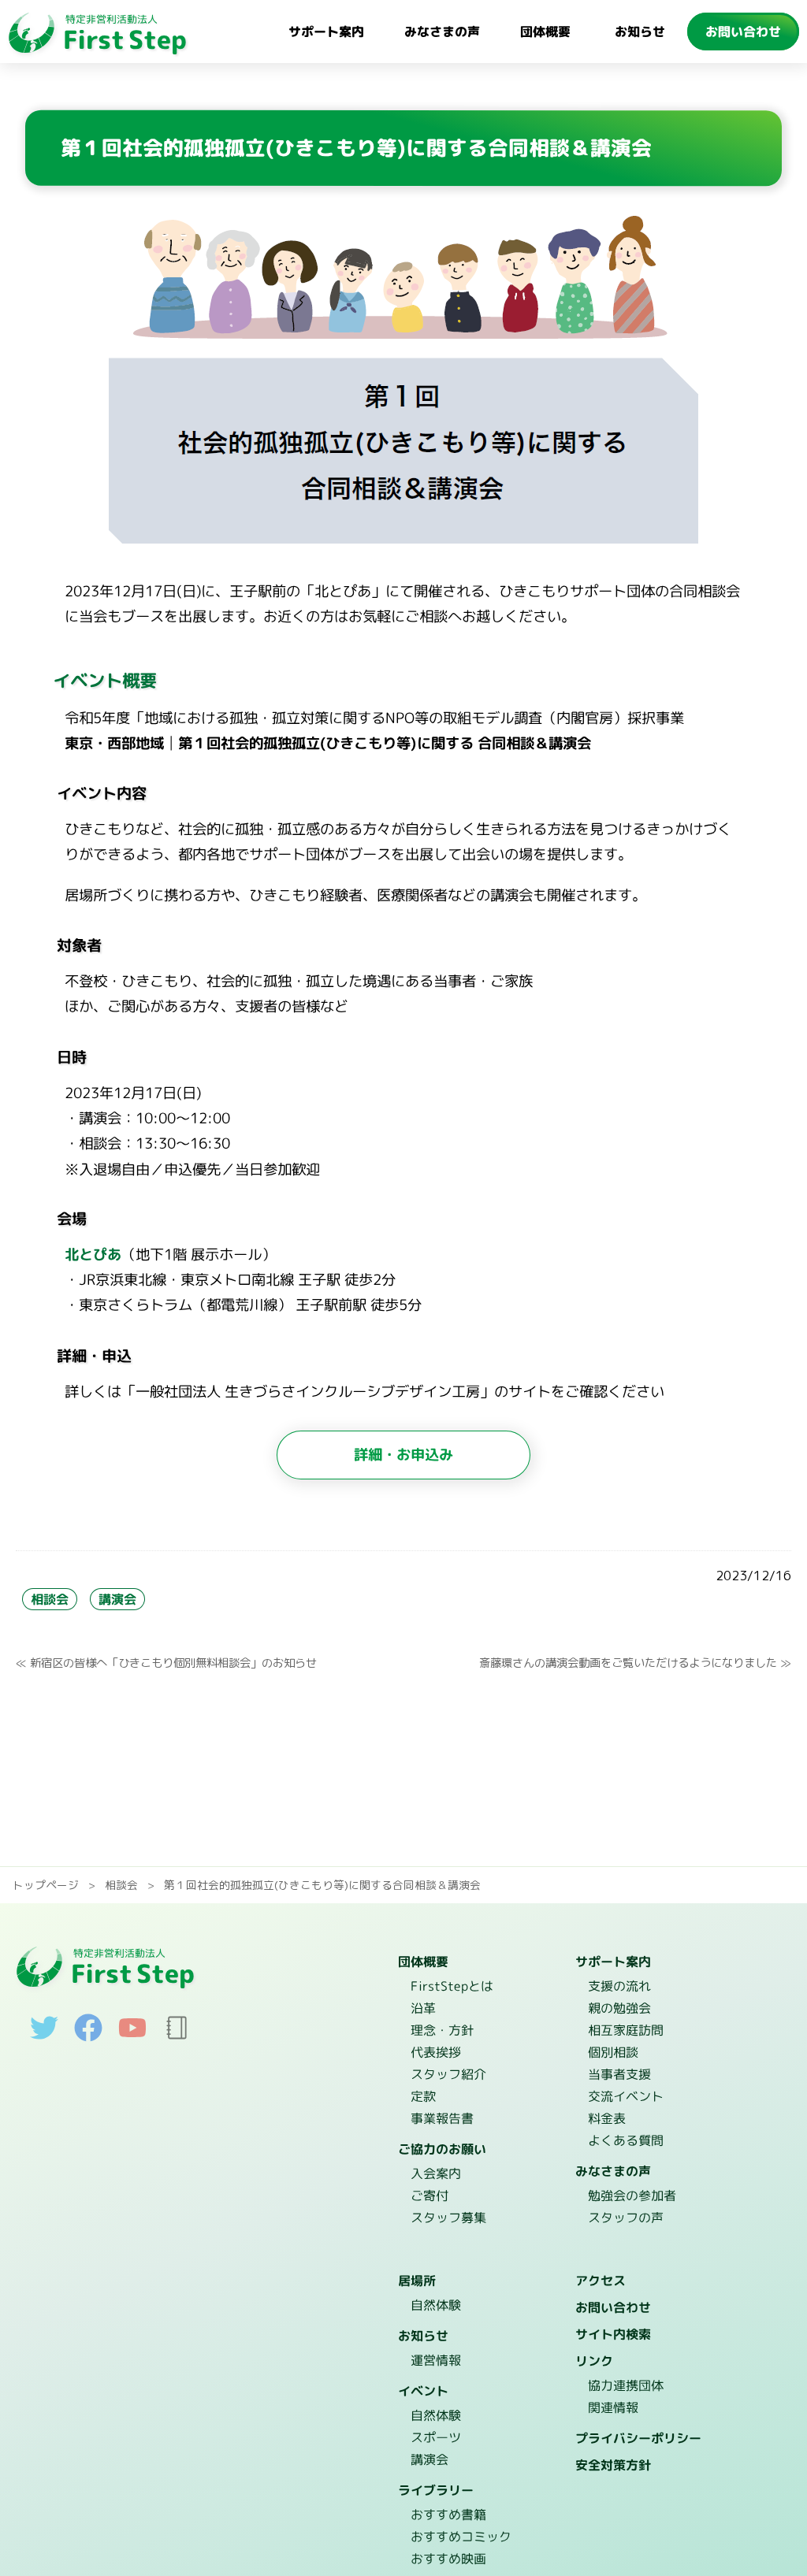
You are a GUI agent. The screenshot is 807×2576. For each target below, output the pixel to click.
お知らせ (640, 32)
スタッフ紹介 (448, 2075)
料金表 (606, 2119)
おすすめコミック (460, 2537)
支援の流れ (619, 1987)
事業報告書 (441, 2119)
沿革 (423, 2009)
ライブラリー (436, 2491)
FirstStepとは (452, 1987)
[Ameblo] (177, 2037)
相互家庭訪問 (626, 2031)
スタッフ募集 (448, 2218)
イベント (423, 2392)
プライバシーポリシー (638, 2439)
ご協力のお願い (442, 2150)
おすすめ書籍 (448, 2515)
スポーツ (435, 2438)
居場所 (417, 2281)
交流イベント (625, 2097)
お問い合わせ (743, 32)
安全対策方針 (612, 2466)
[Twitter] (44, 2037)
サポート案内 (326, 32)
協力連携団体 (625, 2386)
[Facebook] (88, 2037)
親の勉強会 (619, 2009)
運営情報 (435, 2361)
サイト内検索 (612, 2335)
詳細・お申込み (403, 1454)
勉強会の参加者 (631, 2196)
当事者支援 (619, 2075)
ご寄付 (429, 2196)
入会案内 (435, 2174)
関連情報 (612, 2408)
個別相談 (612, 2053)
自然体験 (435, 2306)
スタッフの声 (625, 2218)
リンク (594, 2362)
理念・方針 (441, 2031)
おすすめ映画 (448, 2559)
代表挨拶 (435, 2053)
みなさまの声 (442, 32)
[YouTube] (132, 2036)
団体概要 (545, 32)
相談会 (50, 1599)
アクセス (600, 2281)
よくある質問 (625, 2141)
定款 (422, 2097)
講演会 (117, 1599)
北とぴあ (93, 1254)
